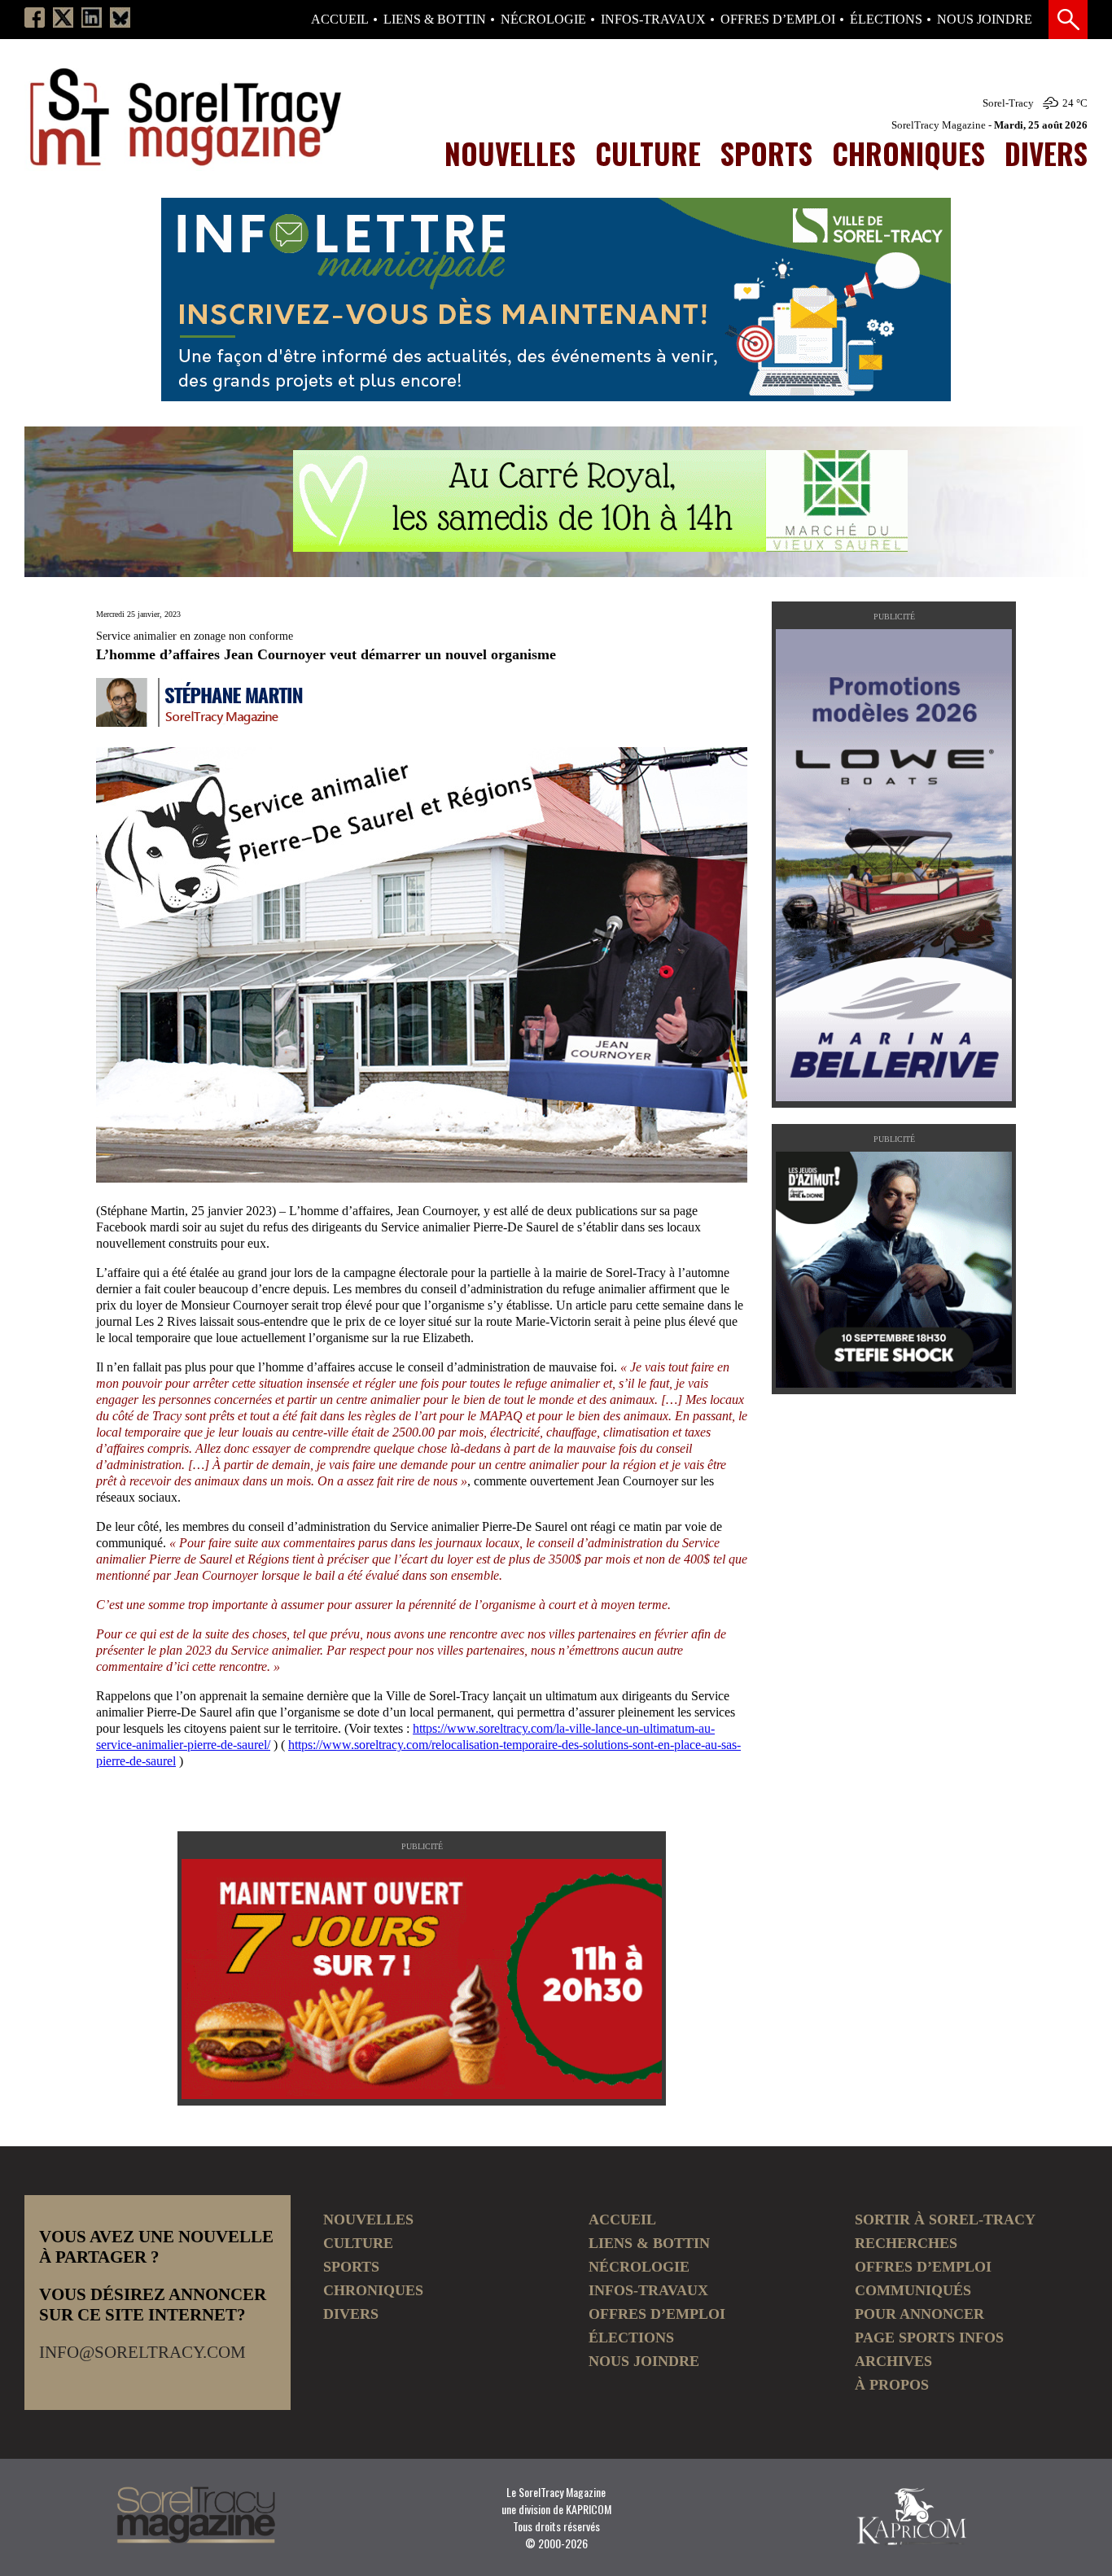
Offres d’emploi (778, 20)
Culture (648, 153)
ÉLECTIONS (886, 20)
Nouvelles (510, 153)
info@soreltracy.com (142, 2352)
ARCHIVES (893, 2361)
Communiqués (913, 2290)
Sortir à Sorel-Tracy (945, 2220)
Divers (1046, 153)
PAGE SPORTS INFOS (929, 2338)
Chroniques (908, 153)
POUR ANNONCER (919, 2314)
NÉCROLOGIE (543, 20)
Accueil (340, 20)
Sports (766, 153)
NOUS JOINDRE (985, 20)
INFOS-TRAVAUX (653, 20)
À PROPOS (892, 2385)
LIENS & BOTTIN (435, 20)
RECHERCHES (906, 2243)
